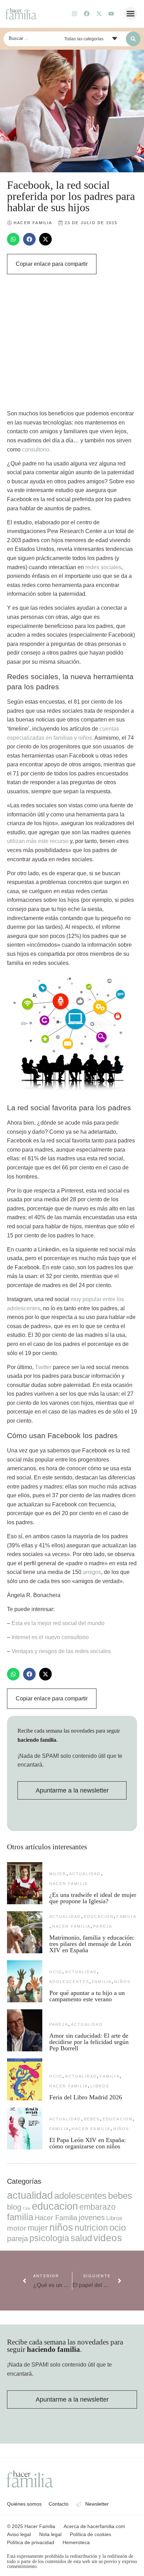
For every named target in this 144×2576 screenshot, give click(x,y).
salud (81, 2238)
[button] (131, 14)
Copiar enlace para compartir (52, 264)
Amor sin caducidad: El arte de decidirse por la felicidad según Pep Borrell (89, 2042)
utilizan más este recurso (38, 841)
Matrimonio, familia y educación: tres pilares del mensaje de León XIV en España (92, 1944)
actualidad (85, 1874)
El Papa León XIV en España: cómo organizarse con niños (88, 2143)
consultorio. (36, 450)
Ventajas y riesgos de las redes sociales (61, 1651)
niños (122, 1982)
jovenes (92, 2218)
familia (126, 1917)
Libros (100, 2086)
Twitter (43, 1367)
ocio (56, 1972)
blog (14, 2207)
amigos (92, 1572)
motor (17, 2228)
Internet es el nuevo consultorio (50, 1637)
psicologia (49, 2238)
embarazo (98, 2207)
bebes (92, 2119)
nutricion (91, 2228)
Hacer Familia (69, 1884)
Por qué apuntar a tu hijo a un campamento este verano (87, 1996)
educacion (99, 1917)
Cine (27, 2208)
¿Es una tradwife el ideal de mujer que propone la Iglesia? (93, 1898)
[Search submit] (133, 39)
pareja (103, 1926)
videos (108, 2238)
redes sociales (103, 567)
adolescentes (69, 1982)
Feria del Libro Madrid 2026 (86, 2097)
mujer (58, 1874)
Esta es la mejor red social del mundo (58, 1623)
